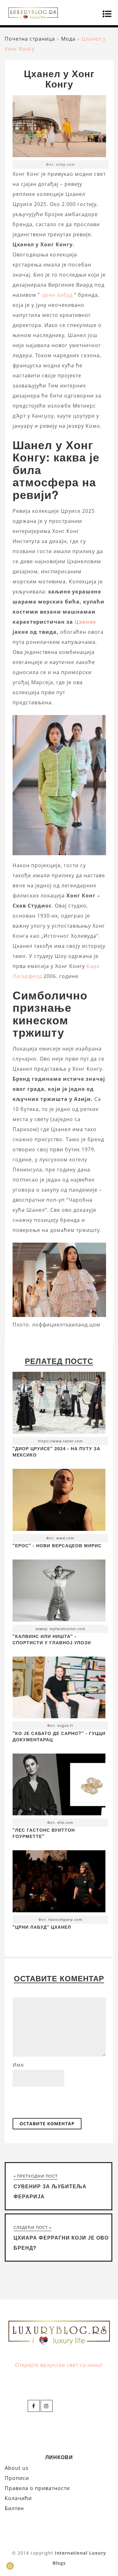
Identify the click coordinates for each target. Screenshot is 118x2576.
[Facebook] (34, 2406)
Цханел (85, 622)
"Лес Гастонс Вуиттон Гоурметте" (44, 1833)
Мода (68, 39)
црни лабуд (57, 295)
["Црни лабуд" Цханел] (59, 1883)
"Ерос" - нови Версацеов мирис (57, 1545)
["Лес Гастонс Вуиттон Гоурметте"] (59, 1786)
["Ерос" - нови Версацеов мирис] (59, 1501)
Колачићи (18, 2498)
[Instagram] (47, 2406)
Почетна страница (30, 39)
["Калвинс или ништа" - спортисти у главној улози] (59, 1592)
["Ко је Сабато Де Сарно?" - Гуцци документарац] (59, 1689)
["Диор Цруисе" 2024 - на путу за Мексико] (59, 1404)
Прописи (17, 2478)
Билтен (14, 2508)
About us (17, 2468)
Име (18, 2065)
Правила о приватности (37, 2488)
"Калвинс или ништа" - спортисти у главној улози (52, 1639)
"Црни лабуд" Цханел (42, 1927)
